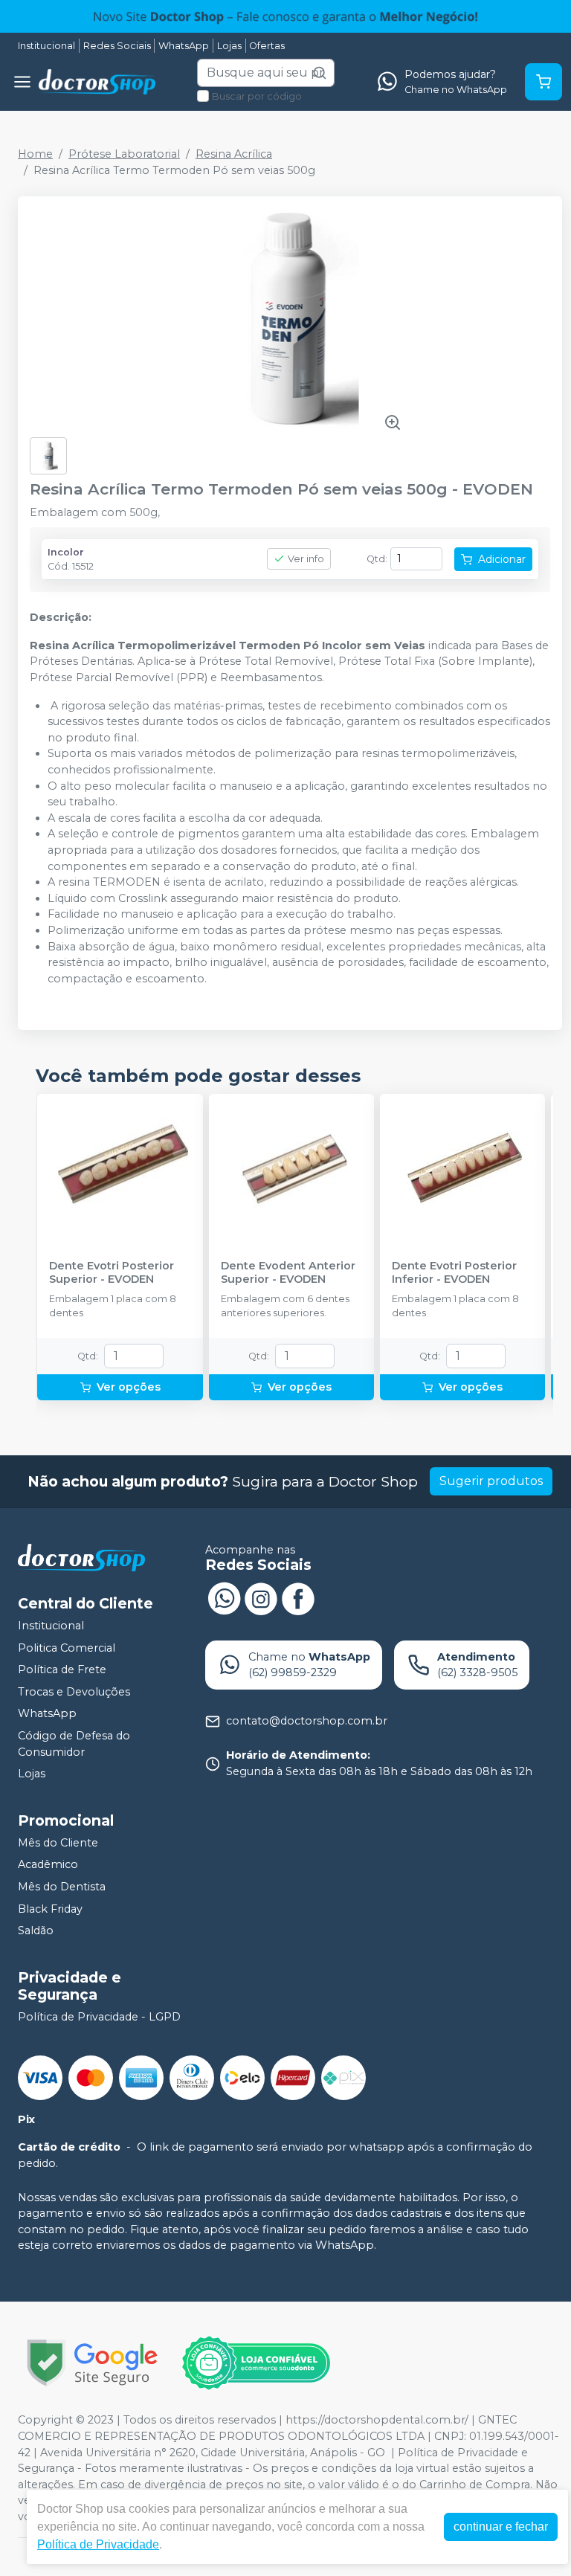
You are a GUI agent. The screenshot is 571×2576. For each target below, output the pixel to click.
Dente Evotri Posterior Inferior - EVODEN (454, 1272)
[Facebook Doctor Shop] (298, 1597)
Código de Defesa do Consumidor (74, 1744)
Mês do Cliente (58, 1843)
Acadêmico (48, 1865)
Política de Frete (62, 1669)
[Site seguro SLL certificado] (92, 2363)
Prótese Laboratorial (124, 154)
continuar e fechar (501, 2527)
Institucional (46, 46)
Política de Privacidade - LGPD (99, 2017)
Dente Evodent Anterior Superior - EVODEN (288, 1272)
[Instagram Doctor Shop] (261, 1597)
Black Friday (50, 1909)
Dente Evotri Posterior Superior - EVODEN (112, 1272)
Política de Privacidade (98, 2544)
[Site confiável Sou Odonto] (256, 2363)
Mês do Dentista (62, 1887)
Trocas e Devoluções (74, 1692)
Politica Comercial (67, 1648)
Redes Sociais (117, 46)
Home (35, 154)
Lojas (229, 46)
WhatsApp (184, 46)
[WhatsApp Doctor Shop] (224, 1597)
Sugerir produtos (491, 1481)
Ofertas (267, 46)
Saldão (36, 1931)
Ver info (306, 559)
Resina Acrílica (234, 154)
